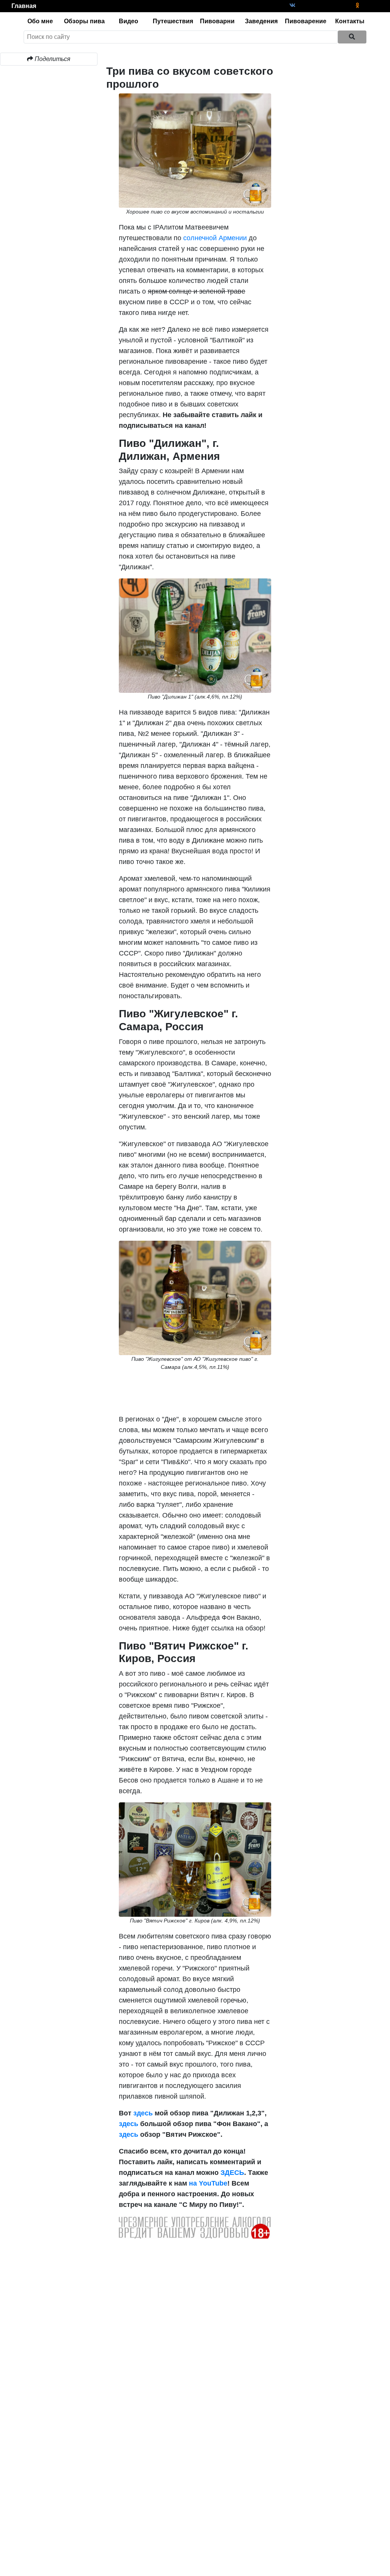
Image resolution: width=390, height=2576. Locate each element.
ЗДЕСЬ (232, 2173)
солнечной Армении (215, 238)
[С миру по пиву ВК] (293, 6)
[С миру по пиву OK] (357, 6)
